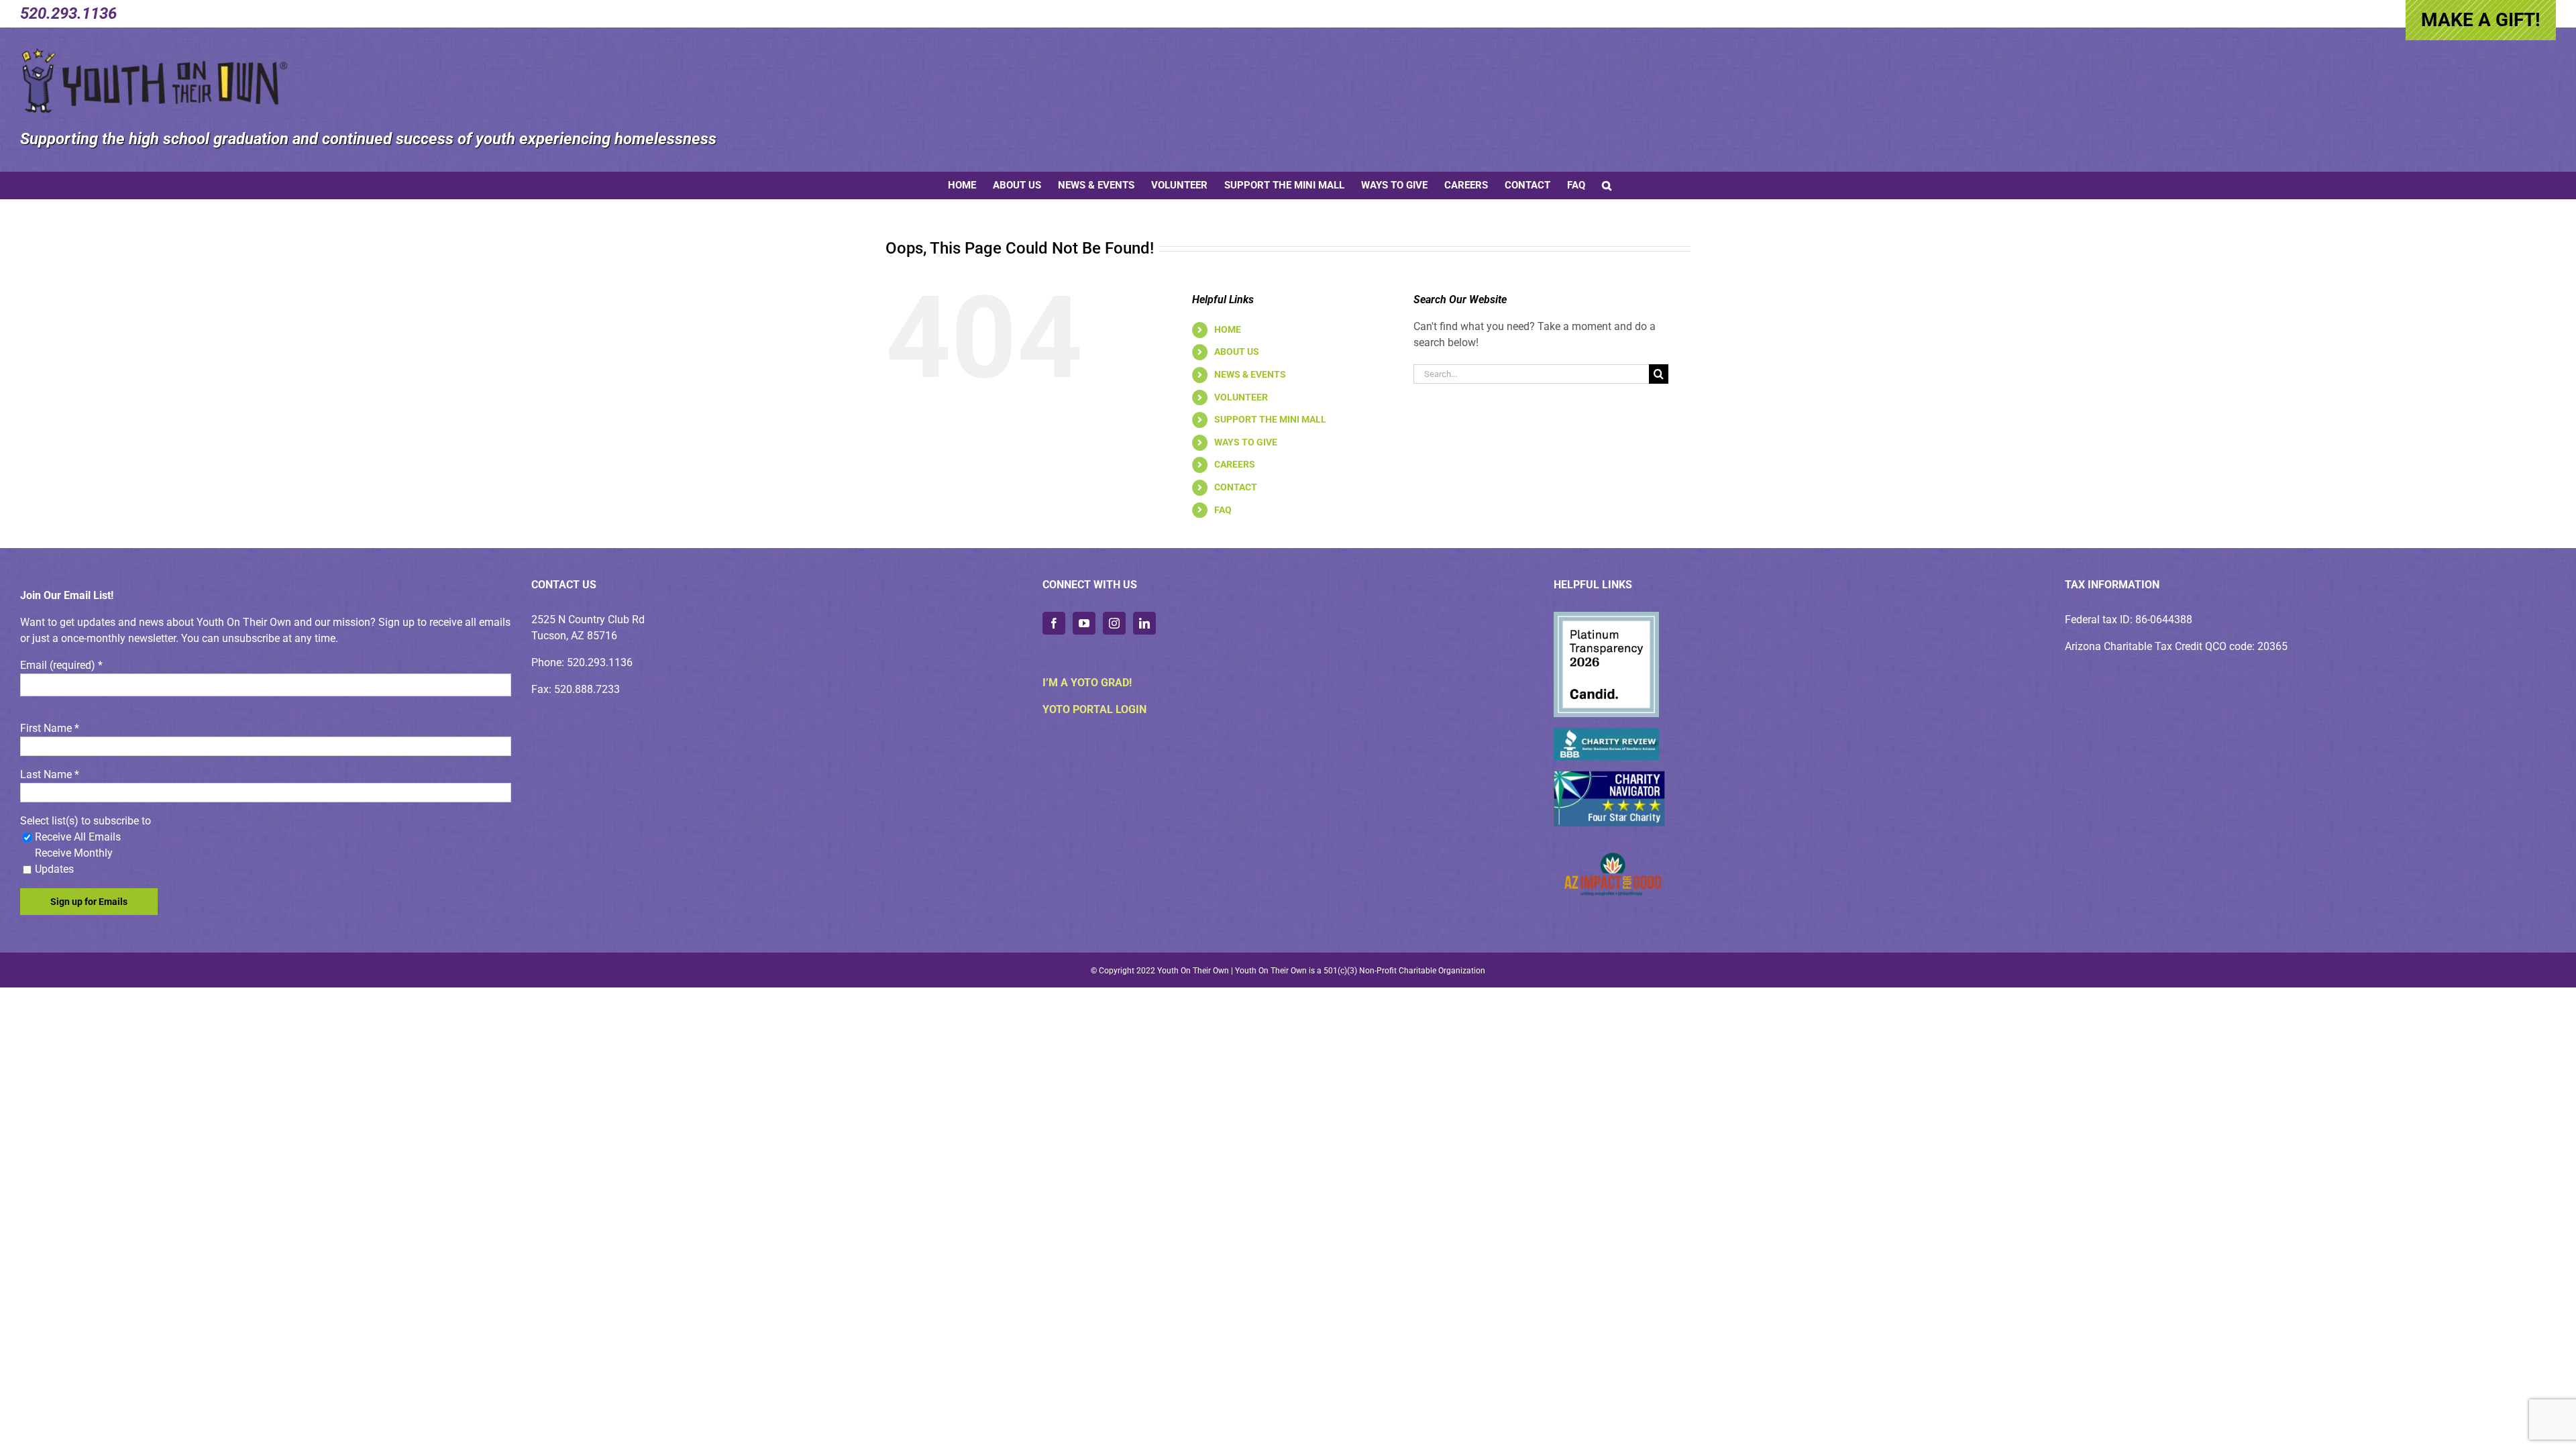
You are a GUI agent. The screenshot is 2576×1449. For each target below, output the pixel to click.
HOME (1228, 329)
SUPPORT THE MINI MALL (1270, 419)
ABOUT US (1237, 352)
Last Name (50, 774)
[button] (1607, 185)
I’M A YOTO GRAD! (1087, 683)
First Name (50, 728)
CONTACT (1236, 487)
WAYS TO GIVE (1246, 442)
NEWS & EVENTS (1250, 374)
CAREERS (1235, 464)
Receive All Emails (78, 837)
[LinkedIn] (1144, 623)
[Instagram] (1114, 623)
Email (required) (61, 665)
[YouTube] (1084, 623)
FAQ (1223, 510)
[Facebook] (1054, 623)
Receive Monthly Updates (74, 861)
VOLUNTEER (1241, 397)
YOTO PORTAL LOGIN (1094, 709)
